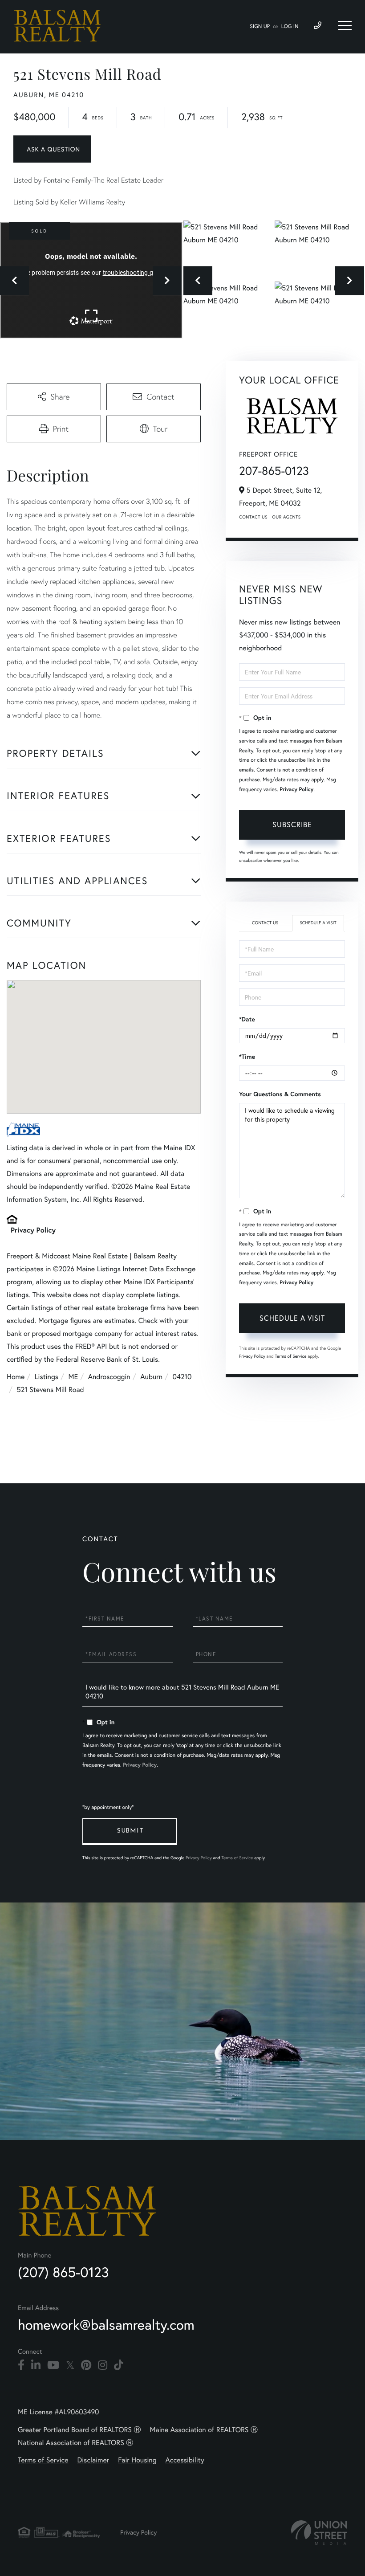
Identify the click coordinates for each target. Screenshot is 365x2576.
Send (130, 1832)
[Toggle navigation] (345, 25)
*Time (247, 1057)
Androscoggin (109, 1377)
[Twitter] (70, 2365)
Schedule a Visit (318, 923)
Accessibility (185, 2460)
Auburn (151, 1377)
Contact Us (253, 517)
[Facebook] (21, 2365)
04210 (182, 1377)
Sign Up (260, 27)
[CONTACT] (52, 149)
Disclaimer (93, 2460)
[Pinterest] (86, 2365)
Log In (290, 27)
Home (16, 1377)
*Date (247, 1019)
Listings (47, 1377)
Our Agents (286, 517)
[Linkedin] (36, 2365)
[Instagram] (103, 2365)
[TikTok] (119, 2365)
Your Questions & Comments (280, 1094)
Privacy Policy (33, 1230)
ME (73, 1377)
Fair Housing (137, 2460)
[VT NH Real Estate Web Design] (319, 2533)
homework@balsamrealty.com (106, 2325)
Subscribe (292, 824)
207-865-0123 (274, 471)
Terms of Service (290, 1356)
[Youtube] (53, 2365)
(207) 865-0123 (63, 2272)
